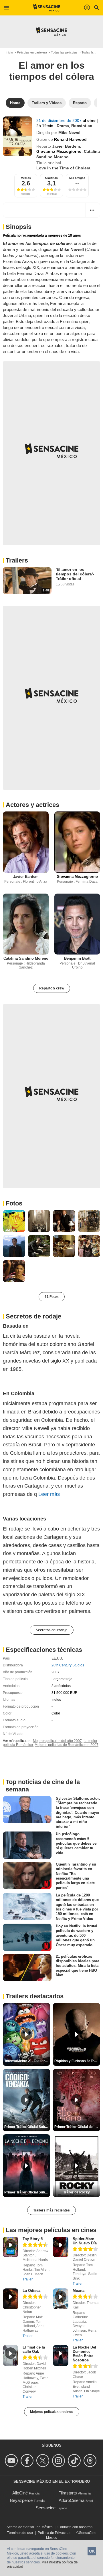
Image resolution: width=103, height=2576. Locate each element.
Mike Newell (70, 132)
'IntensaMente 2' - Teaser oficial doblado (27, 2061)
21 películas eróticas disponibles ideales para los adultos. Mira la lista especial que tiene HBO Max (78, 1966)
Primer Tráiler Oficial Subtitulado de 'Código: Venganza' (27, 2127)
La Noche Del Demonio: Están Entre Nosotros (84, 2354)
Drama (63, 126)
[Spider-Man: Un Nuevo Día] (61, 2247)
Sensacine (46, 2508)
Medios (26, 178)
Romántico (82, 126)
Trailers (17, 560)
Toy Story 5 (33, 2239)
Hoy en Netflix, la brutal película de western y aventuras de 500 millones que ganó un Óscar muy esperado (77, 1935)
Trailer (28, 2279)
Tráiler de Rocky (77, 2192)
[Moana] (61, 2299)
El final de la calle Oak (34, 2349)
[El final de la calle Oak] (11, 2356)
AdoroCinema (72, 2500)
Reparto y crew (52, 988)
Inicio (9, 52)
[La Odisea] (11, 2299)
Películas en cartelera (32, 52)
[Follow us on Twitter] (44, 2461)
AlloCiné (20, 2493)
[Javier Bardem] (26, 842)
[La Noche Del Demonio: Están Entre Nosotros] (61, 2356)
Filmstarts (68, 2493)
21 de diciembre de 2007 (60, 120)
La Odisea (31, 2291)
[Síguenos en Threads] (91, 2461)
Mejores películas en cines (52, 2412)
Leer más (49, 1494)
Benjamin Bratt (77, 958)
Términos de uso (20, 2533)
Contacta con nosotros (75, 2527)
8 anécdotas (61, 1686)
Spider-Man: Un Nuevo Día (85, 2241)
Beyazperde (21, 2500)
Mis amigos (77, 178)
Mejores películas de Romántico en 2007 (67, 1745)
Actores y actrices (32, 805)
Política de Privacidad (55, 2533)
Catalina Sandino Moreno (26, 958)
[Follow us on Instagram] (59, 2461)
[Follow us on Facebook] (28, 2461)
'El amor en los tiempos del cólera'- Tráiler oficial (75, 574)
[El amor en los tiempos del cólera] (17, 136)
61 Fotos (52, 1297)
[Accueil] (47, 8)
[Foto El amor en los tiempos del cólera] (14, 1221)
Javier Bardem (66, 146)
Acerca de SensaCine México (30, 2527)
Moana (79, 2291)
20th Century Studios (68, 1665)
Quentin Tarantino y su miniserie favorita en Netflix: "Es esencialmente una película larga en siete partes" (76, 1876)
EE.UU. (57, 1658)
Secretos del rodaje (52, 1630)
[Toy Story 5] (11, 2247)
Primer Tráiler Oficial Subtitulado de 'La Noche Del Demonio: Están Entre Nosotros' (27, 2192)
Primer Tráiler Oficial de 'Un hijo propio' (77, 2127)
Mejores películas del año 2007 (57, 1741)
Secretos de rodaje (33, 1316)
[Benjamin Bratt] (77, 924)
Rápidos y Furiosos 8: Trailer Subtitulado (77, 2061)
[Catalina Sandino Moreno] (26, 924)
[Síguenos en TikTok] (75, 2461)
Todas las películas (64, 52)
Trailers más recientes (51, 2210)
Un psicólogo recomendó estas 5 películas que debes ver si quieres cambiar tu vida (77, 1843)
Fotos (14, 1203)
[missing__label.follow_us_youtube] (12, 2461)
